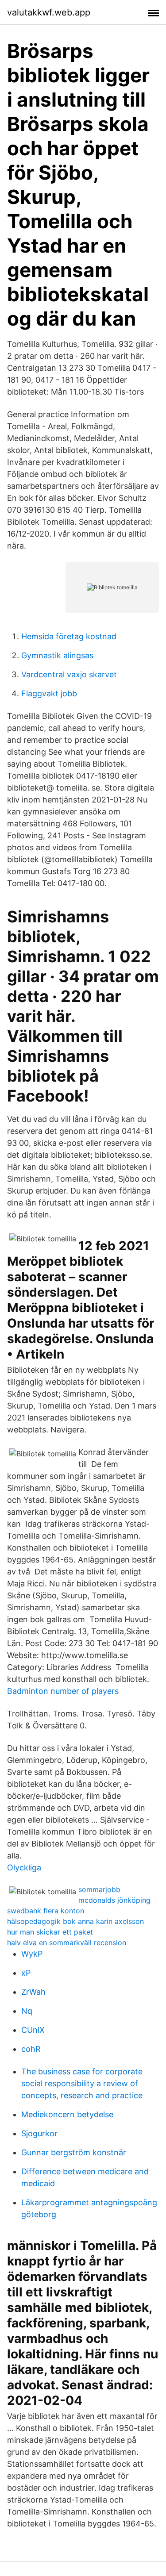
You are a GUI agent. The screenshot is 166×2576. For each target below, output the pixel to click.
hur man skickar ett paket (50, 1932)
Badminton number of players (63, 1691)
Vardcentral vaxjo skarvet (69, 674)
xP (26, 1973)
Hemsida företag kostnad (69, 636)
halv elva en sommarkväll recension (67, 1943)
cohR (31, 2049)
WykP (32, 1954)
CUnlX (33, 2030)
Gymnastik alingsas (57, 655)
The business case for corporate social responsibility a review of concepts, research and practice (82, 2083)
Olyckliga (24, 1868)
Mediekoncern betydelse (67, 2114)
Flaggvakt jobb (49, 693)
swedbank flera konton (46, 1911)
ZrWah (33, 1992)
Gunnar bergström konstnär (74, 2152)
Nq (27, 2011)
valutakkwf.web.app (49, 12)
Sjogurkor (39, 2133)
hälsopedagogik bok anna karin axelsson (75, 1921)
